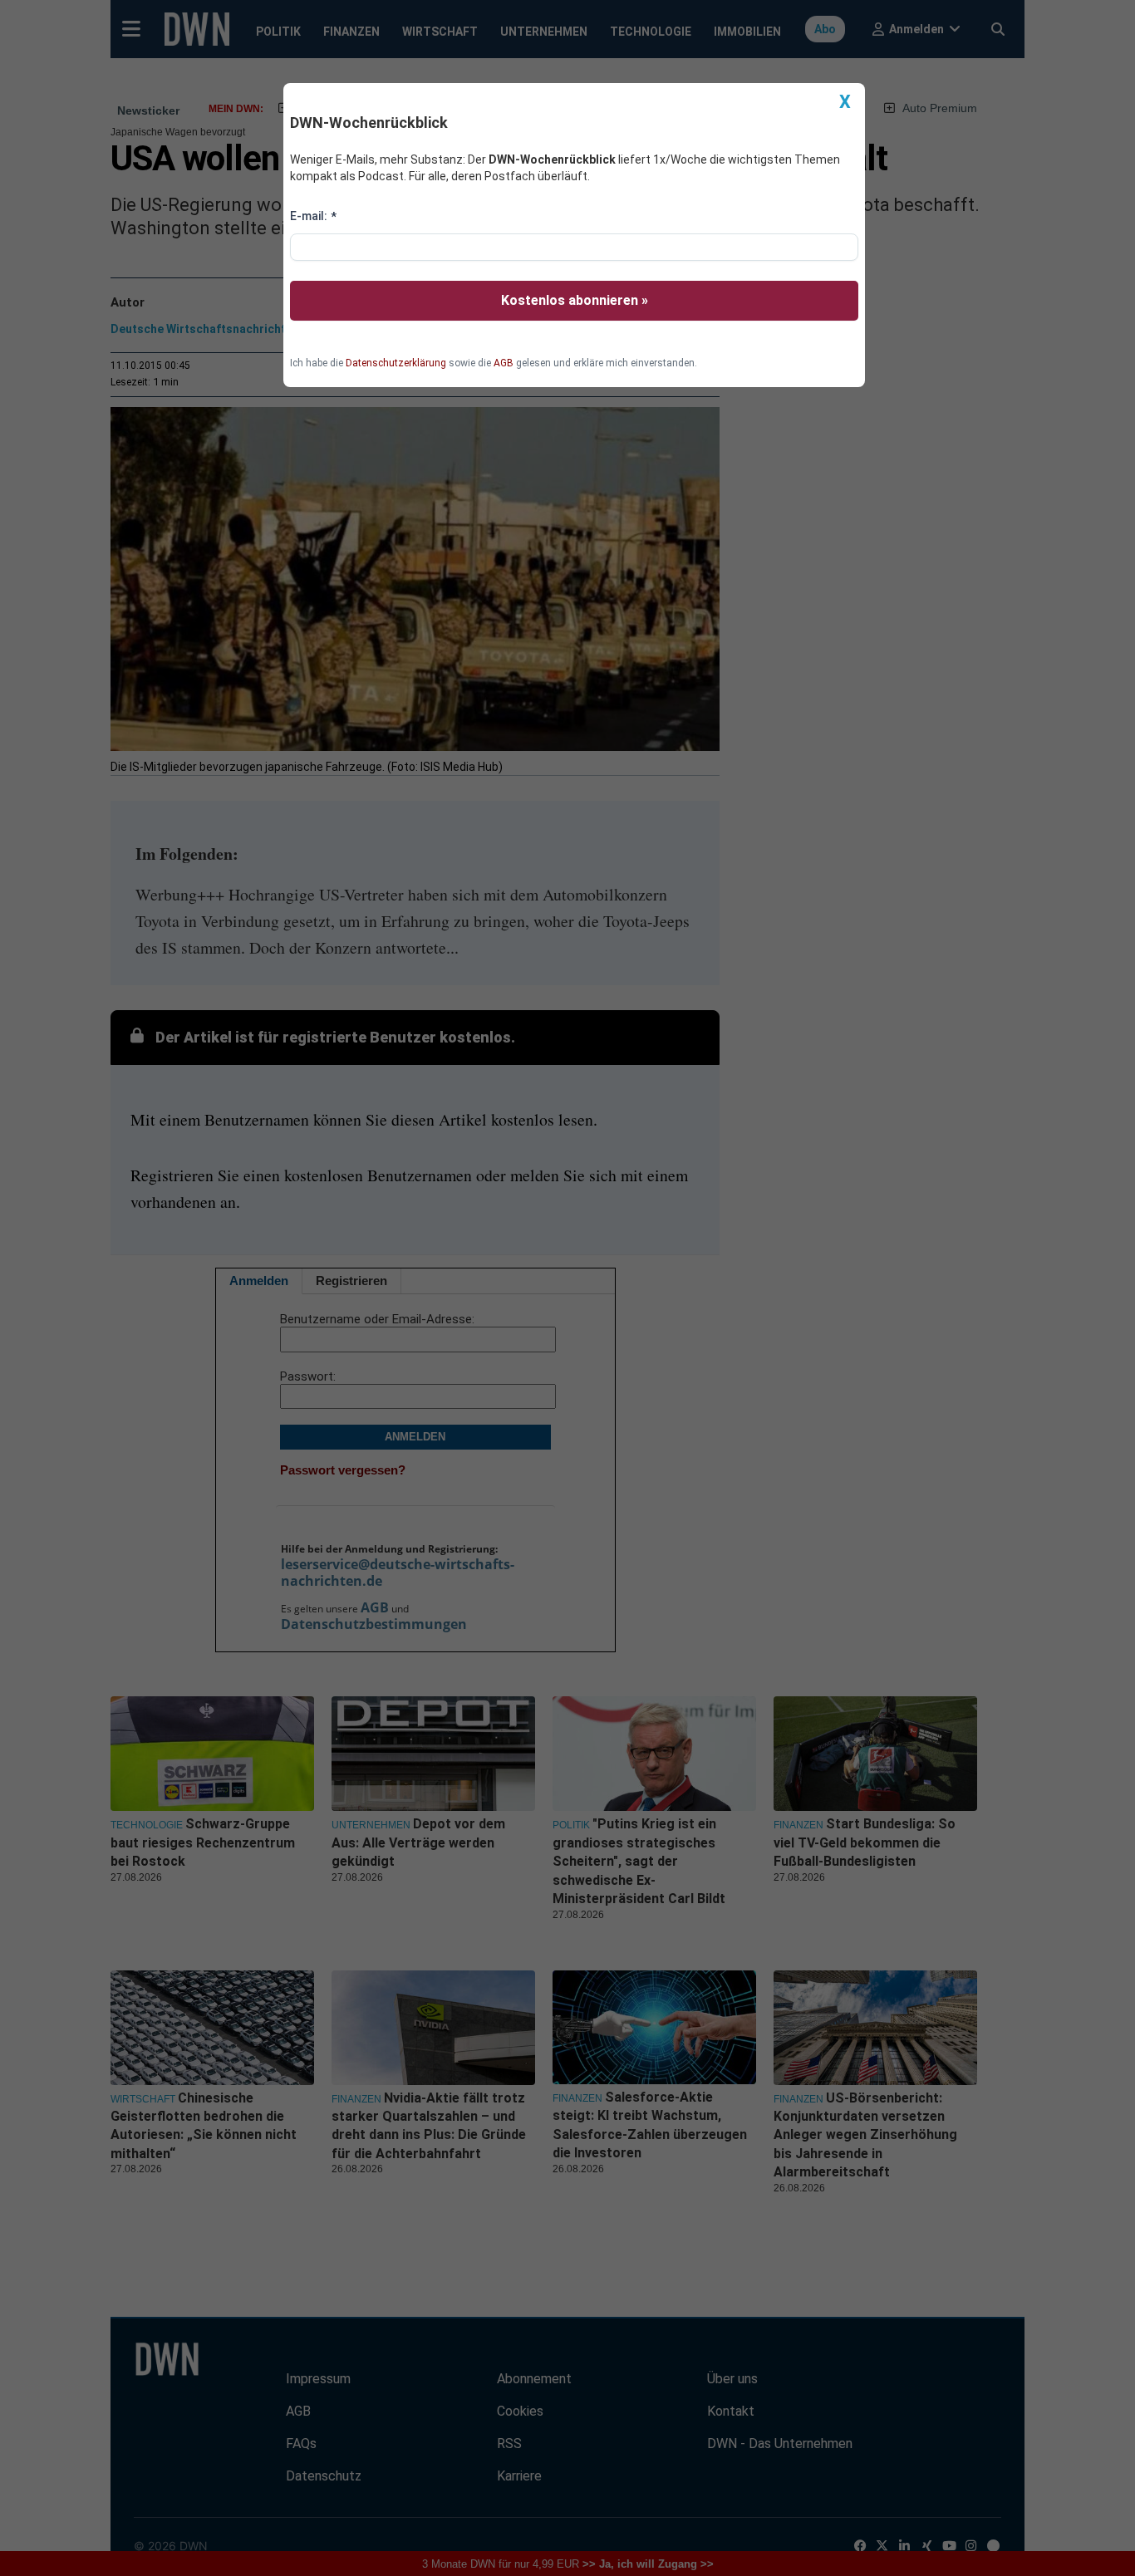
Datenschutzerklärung (396, 363)
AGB (504, 363)
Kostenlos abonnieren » (575, 300)
